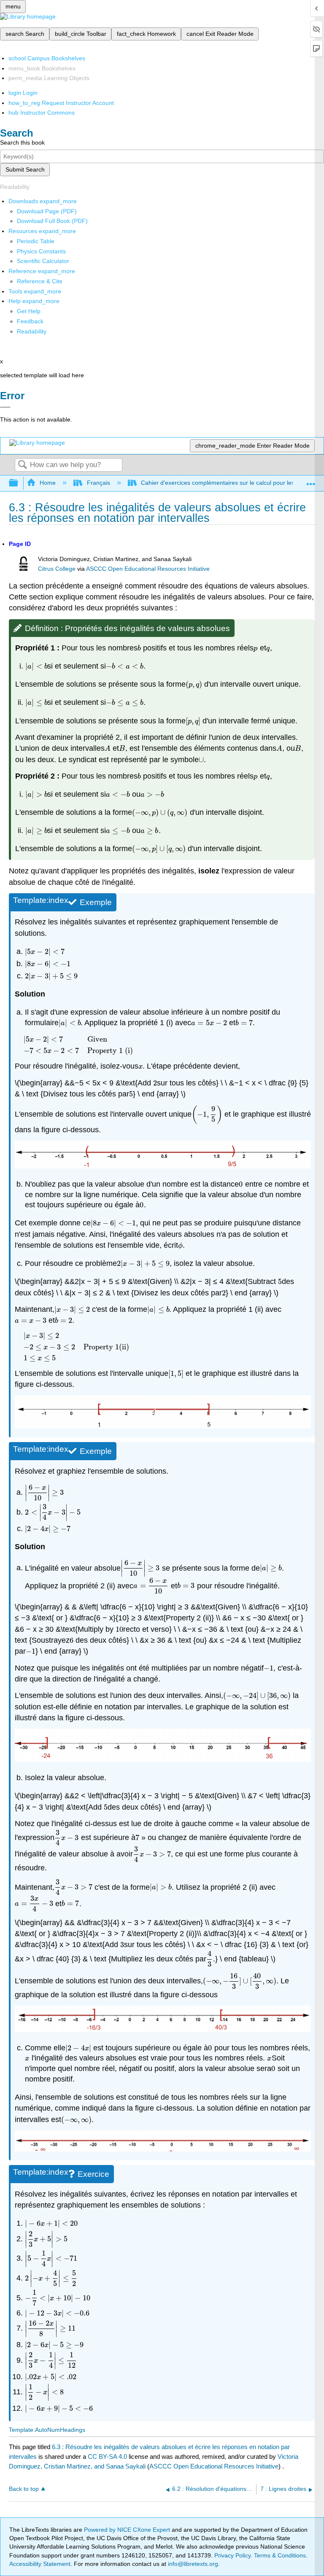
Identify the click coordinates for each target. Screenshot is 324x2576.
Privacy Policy (232, 2555)
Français (98, 483)
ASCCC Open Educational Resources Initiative (148, 569)
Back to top (24, 2489)
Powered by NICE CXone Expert (128, 2530)
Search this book (22, 142)
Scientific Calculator (43, 261)
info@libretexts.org (192, 2564)
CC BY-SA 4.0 (107, 2456)
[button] (30, 321)
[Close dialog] (5, 407)
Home (48, 483)
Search (22, 465)
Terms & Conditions (280, 2555)
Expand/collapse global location (311, 481)
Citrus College (57, 569)
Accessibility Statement (40, 2564)
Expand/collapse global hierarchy (19, 483)
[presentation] (139, 648)
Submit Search (25, 169)
